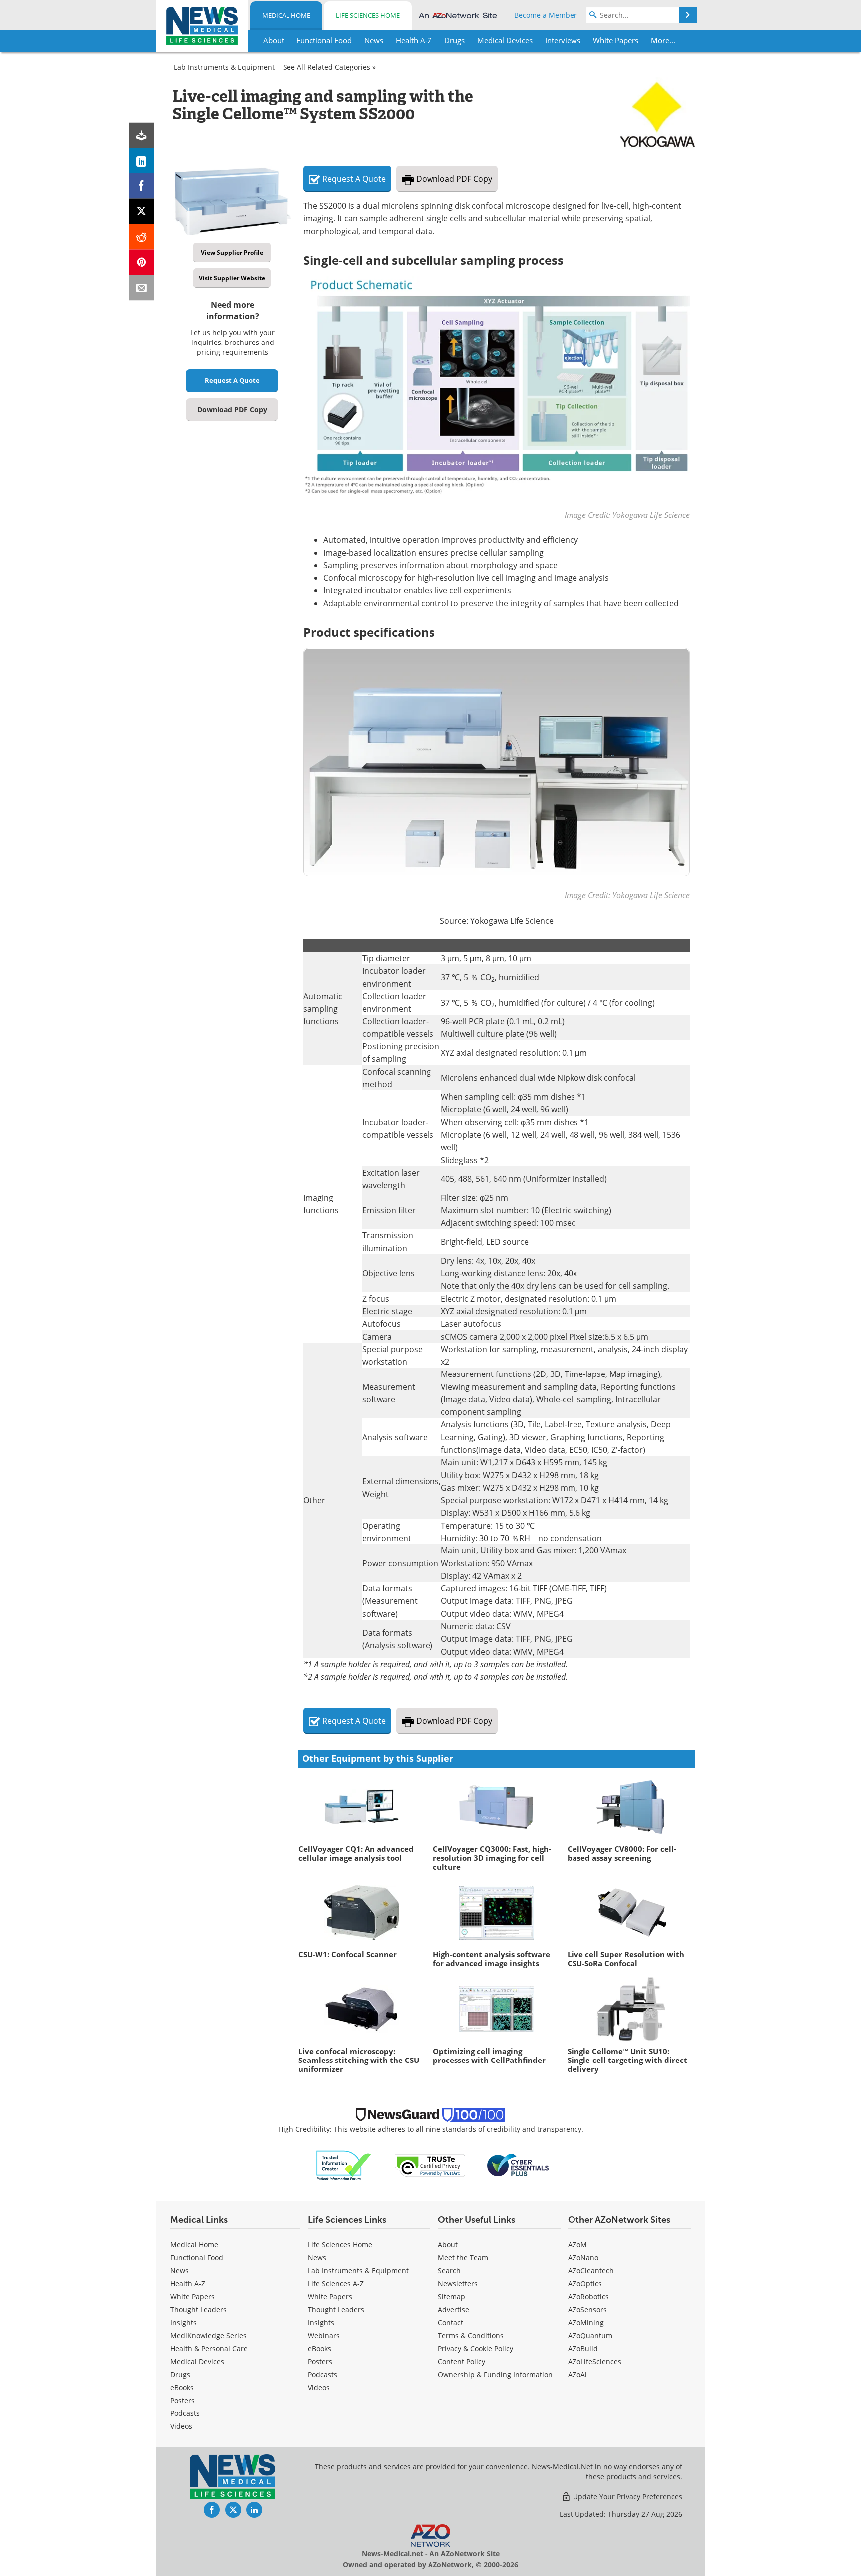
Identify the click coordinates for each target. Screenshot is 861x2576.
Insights (184, 2322)
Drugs (180, 2374)
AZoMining (586, 2322)
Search (449, 2271)
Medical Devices (197, 2361)
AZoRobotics (588, 2297)
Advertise (454, 2310)
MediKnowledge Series (209, 2335)
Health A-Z (188, 2284)
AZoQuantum (590, 2335)
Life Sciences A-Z (336, 2284)
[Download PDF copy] (142, 135)
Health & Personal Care (209, 2348)
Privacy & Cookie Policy (476, 2348)
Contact (451, 2322)
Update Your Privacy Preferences (627, 2496)
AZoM (577, 2245)
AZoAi (577, 2374)
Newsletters (458, 2284)
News (180, 2271)
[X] (142, 212)
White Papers (193, 2297)
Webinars (324, 2335)
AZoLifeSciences (595, 2361)
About (448, 2245)
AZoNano (583, 2258)
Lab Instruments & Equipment (224, 67)
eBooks (182, 2387)
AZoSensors (587, 2310)
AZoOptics (585, 2284)
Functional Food (197, 2258)
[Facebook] (142, 186)
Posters (183, 2400)
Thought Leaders (199, 2310)
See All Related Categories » (329, 67)
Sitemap (452, 2297)
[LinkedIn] (142, 161)
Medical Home (286, 15)
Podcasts (185, 2413)
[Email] (142, 288)
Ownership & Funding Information (495, 2374)
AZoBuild (583, 2348)
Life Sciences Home (368, 15)
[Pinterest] (142, 262)
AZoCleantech (591, 2271)
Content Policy (462, 2361)
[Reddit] (142, 237)
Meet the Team (463, 2258)
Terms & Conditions (471, 2335)
